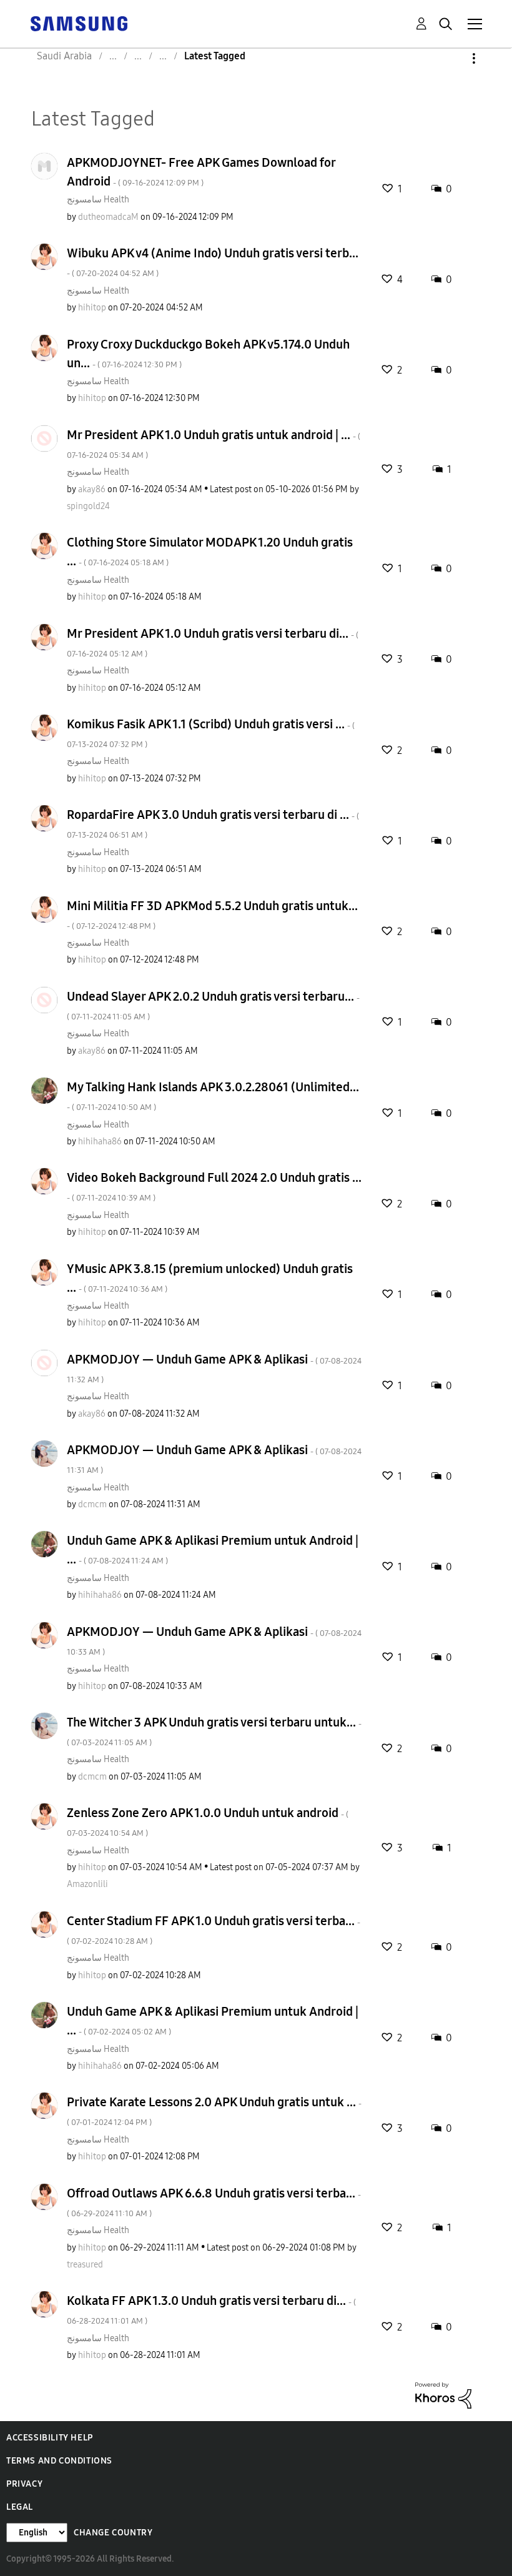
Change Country (113, 2533)
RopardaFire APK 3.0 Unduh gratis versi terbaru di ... (213, 824)
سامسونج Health (98, 200)
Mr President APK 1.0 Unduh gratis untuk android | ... (214, 444)
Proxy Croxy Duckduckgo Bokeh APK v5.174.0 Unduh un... (208, 354)
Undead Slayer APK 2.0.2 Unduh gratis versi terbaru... (213, 1005)
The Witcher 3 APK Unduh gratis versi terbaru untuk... (214, 1731)
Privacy (24, 2484)
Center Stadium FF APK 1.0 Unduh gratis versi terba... (214, 1930)
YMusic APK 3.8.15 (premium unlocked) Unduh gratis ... (210, 1278)
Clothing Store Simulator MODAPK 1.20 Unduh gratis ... (210, 552)
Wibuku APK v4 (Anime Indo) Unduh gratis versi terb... (213, 262)
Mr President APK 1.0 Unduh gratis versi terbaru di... (213, 642)
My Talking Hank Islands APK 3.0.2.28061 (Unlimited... (213, 1096)
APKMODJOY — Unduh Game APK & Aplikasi (214, 1368)
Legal (20, 2507)
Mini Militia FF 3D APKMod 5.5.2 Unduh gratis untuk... (212, 915)
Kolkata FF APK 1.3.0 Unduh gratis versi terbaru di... (211, 2310)
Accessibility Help (50, 2438)
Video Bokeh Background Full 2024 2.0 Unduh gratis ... (214, 1186)
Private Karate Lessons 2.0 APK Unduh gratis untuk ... (214, 2111)
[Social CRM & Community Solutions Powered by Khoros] (443, 2395)
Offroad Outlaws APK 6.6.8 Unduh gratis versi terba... (214, 2202)
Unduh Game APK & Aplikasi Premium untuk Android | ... (213, 1550)
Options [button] (453, 58)
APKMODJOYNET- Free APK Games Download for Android (201, 172)
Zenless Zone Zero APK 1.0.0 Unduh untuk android (208, 1822)
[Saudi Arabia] (79, 23)
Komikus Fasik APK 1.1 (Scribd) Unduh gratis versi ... (211, 733)
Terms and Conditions (59, 2461)
